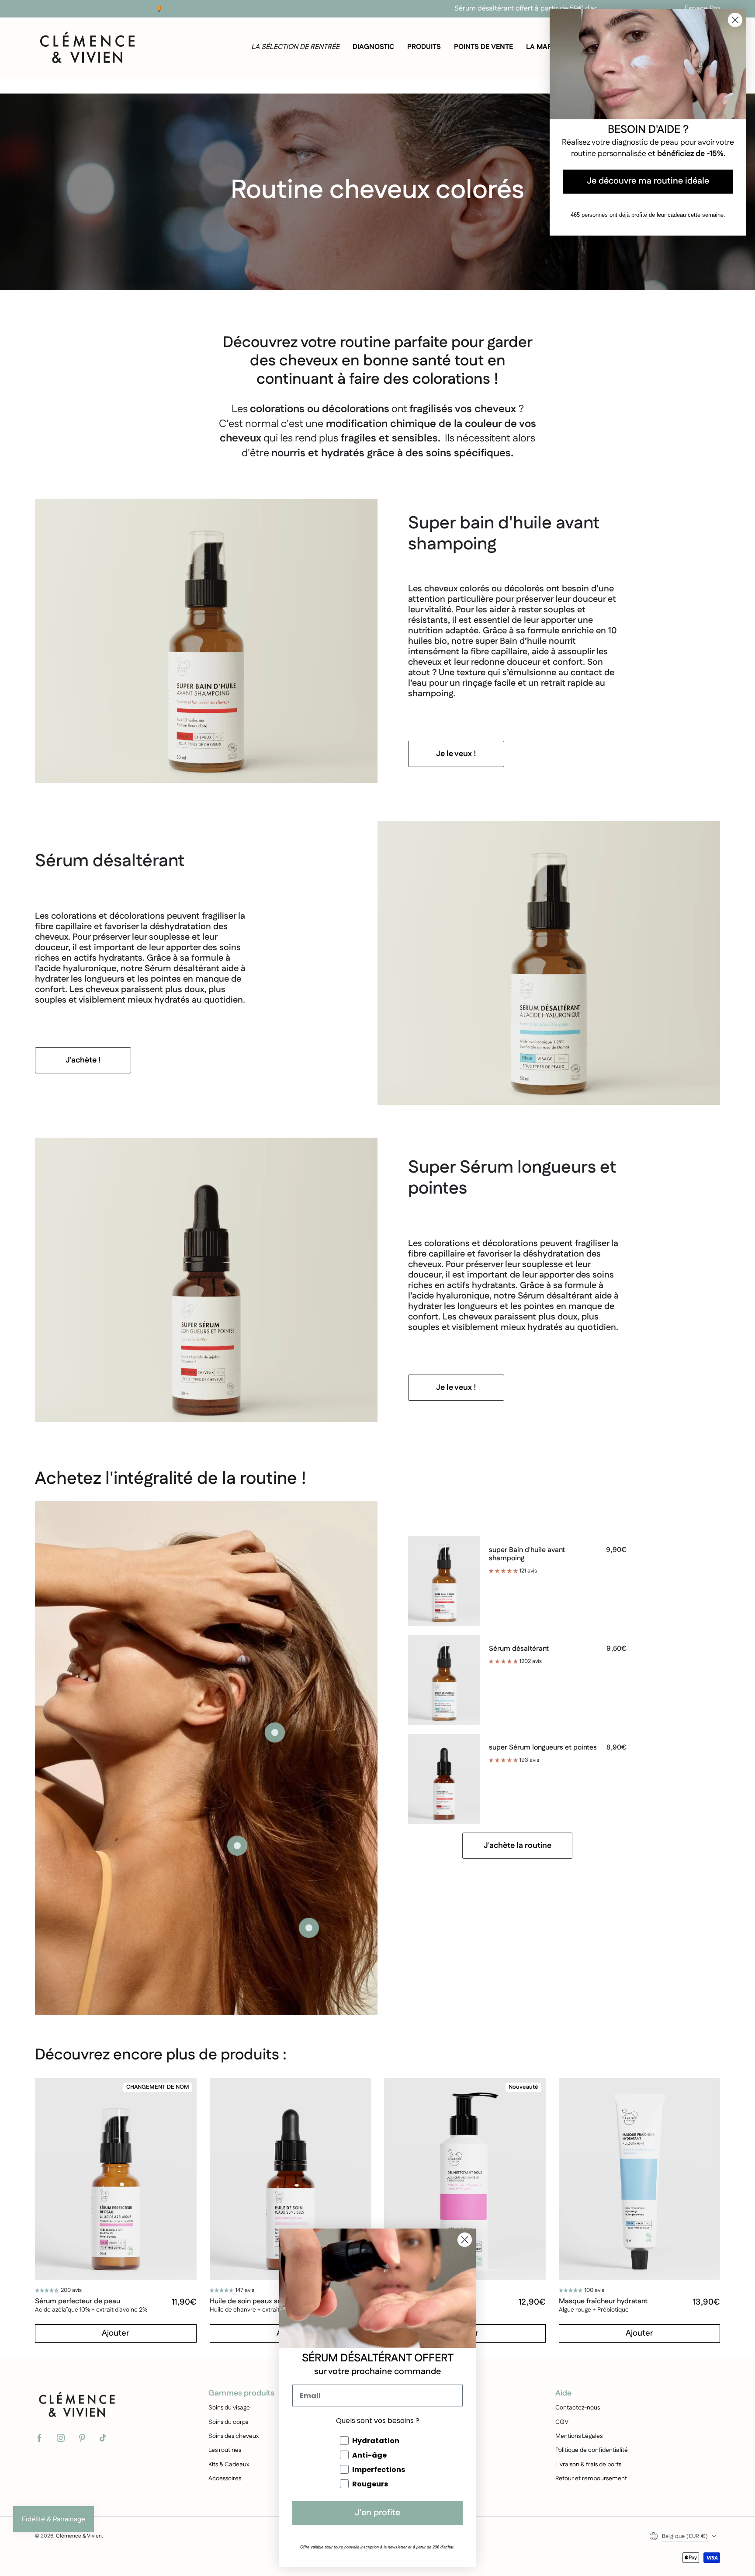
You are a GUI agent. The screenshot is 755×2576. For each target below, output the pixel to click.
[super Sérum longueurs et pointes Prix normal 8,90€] (309, 1928)
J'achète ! (83, 1060)
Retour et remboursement (591, 2479)
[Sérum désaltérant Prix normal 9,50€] (275, 1732)
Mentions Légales (579, 2436)
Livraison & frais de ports (588, 2465)
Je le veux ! (456, 754)
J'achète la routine (518, 1846)
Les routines (225, 2450)
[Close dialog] (465, 2240)
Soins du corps (228, 2422)
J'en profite (377, 2513)
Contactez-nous (578, 2408)
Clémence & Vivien (79, 2536)
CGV (562, 2422)
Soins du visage (229, 2408)
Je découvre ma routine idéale (648, 182)
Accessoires (225, 2479)
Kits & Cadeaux (229, 2465)
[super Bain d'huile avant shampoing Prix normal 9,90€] (237, 1846)
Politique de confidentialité (592, 2450)
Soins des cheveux (234, 2436)
